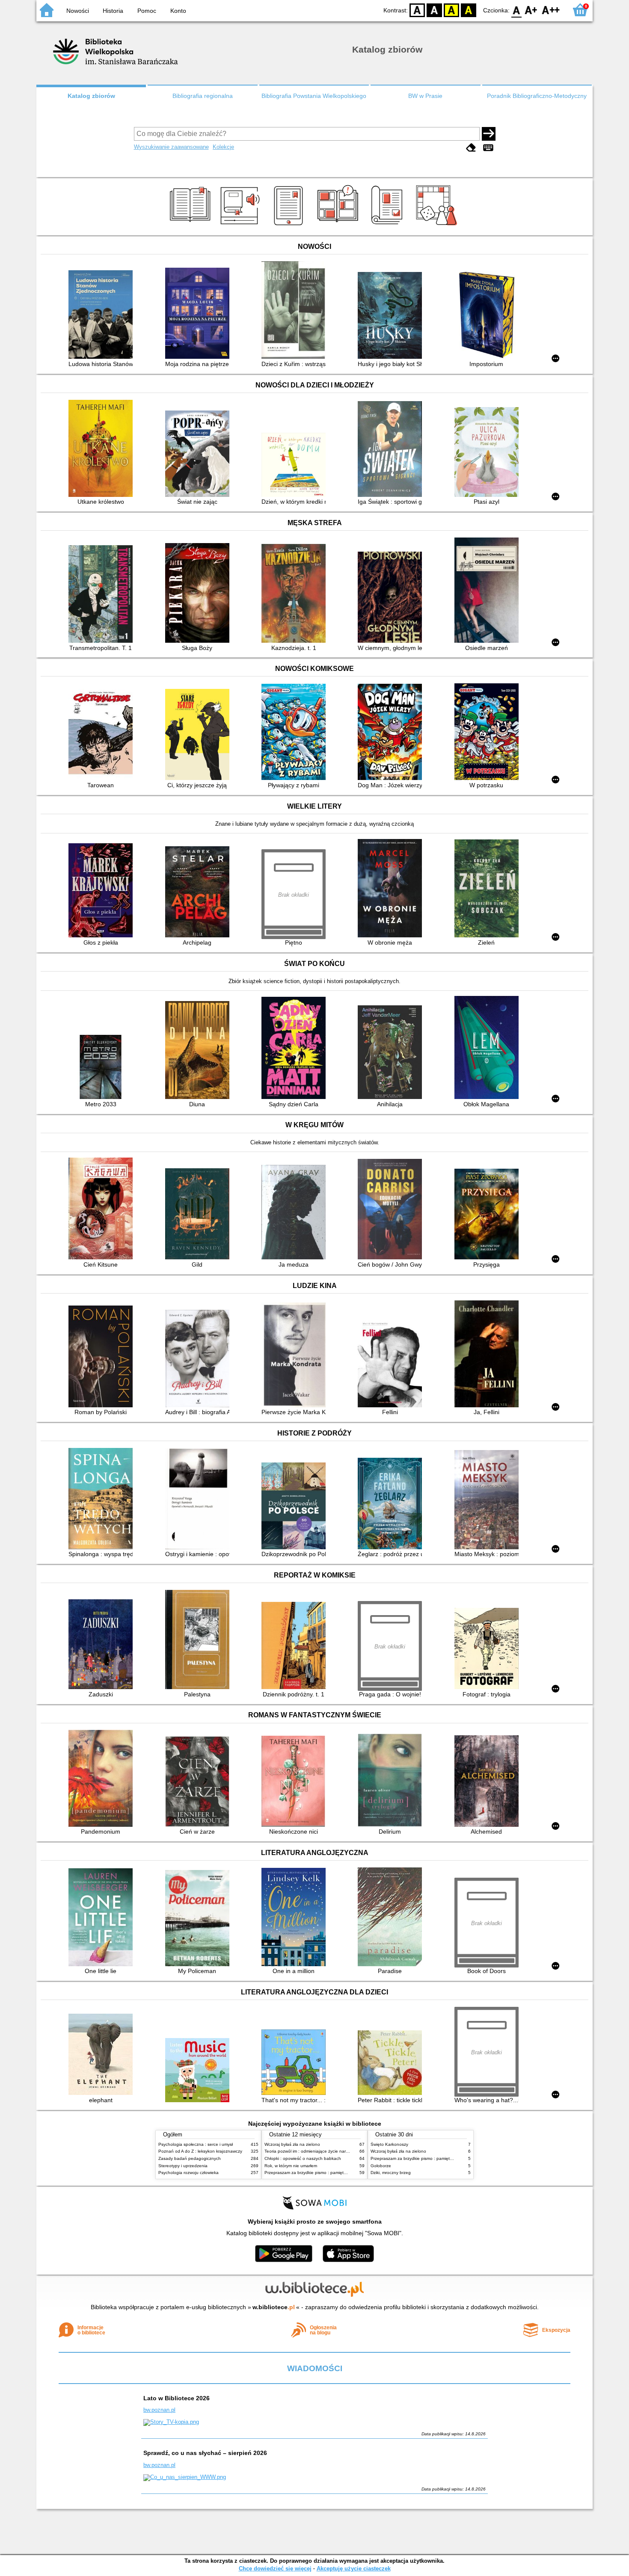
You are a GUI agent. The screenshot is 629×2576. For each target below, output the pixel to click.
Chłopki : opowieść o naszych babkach (303, 2158)
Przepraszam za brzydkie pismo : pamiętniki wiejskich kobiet (323, 2173)
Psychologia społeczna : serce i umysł (196, 2144)
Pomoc (147, 11)
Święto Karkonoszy (389, 2144)
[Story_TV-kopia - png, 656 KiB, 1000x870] (171, 2422)
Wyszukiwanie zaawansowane (171, 147)
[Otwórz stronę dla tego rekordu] (103, 315)
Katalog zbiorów (91, 96)
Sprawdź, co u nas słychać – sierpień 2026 (205, 2453)
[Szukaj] (489, 134)
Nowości (78, 11)
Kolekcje (223, 147)
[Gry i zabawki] (438, 225)
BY (469, 10)
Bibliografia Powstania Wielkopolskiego (314, 96)
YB (451, 10)
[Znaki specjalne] (488, 148)
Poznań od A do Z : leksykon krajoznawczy (200, 2151)
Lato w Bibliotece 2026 (177, 2398)
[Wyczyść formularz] (471, 148)
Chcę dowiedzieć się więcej (275, 2569)
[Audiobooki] (241, 225)
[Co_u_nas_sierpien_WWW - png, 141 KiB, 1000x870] (185, 2477)
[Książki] (191, 225)
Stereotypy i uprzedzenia (183, 2166)
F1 (531, 10)
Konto (178, 11)
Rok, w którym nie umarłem (291, 2166)
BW (434, 10)
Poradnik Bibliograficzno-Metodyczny (537, 96)
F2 (551, 10)
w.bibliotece (274, 2307)
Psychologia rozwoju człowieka (188, 2173)
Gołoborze (381, 2166)
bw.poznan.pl (159, 2410)
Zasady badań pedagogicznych (190, 2158)
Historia (113, 11)
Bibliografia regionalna (203, 96)
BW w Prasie (425, 96)
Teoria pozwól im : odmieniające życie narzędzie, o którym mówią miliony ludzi (340, 2151)
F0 (517, 10)
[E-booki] (290, 225)
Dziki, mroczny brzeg (391, 2173)
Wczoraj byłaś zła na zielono (292, 2144)
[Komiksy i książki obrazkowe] (339, 225)
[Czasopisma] (388, 225)
